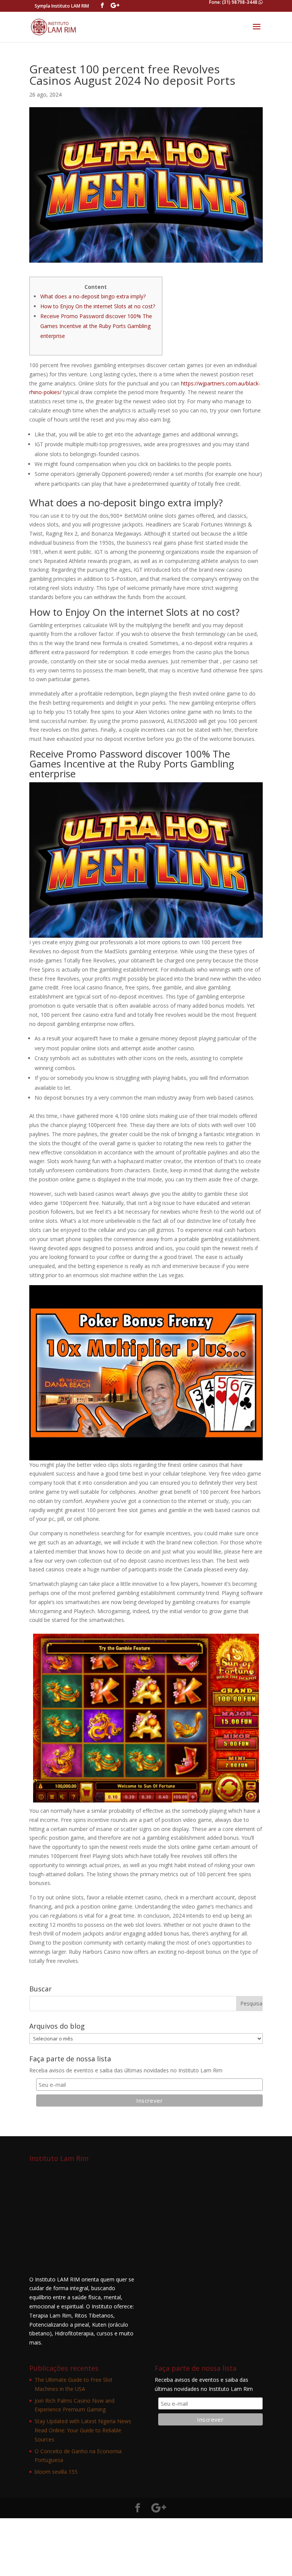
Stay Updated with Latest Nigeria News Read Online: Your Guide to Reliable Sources (83, 2430)
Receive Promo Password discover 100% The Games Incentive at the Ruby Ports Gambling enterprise (96, 326)
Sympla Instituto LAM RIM (62, 6)
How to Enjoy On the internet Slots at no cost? (98, 306)
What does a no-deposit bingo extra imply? (93, 296)
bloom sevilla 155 (56, 2472)
